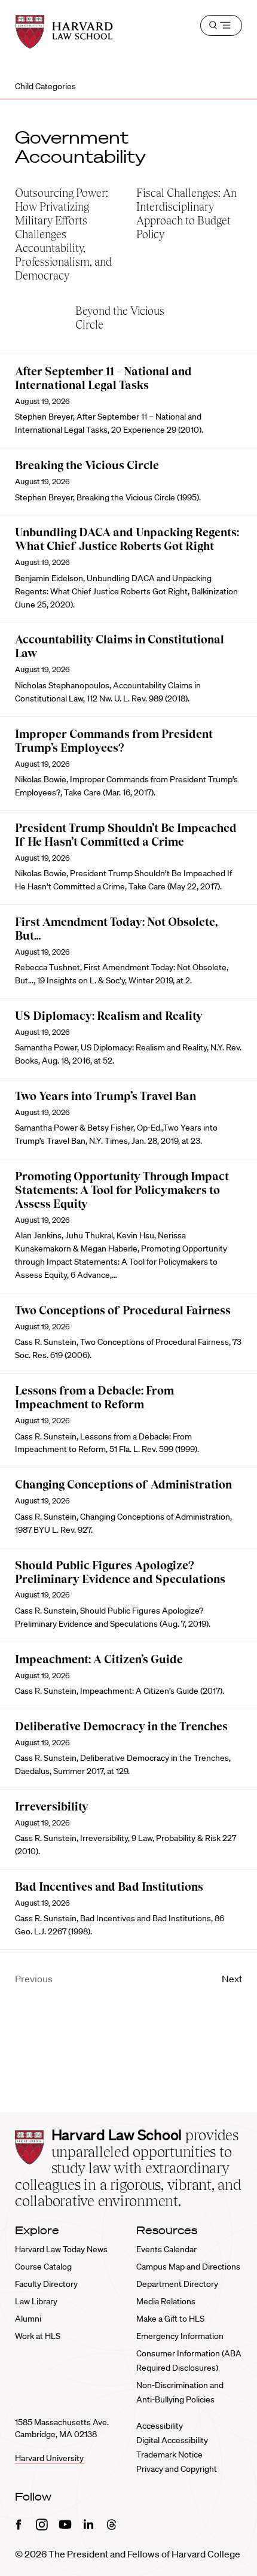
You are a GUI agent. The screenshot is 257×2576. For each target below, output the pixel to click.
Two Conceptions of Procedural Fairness (123, 1310)
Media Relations (166, 2301)
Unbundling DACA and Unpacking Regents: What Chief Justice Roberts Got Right (127, 539)
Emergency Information (180, 2336)
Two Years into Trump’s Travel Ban (105, 1096)
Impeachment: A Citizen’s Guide (99, 1659)
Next (232, 1979)
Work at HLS (38, 2336)
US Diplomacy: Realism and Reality (109, 1016)
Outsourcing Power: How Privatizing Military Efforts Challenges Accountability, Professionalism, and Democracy (63, 234)
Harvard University (49, 2458)
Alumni (28, 2319)
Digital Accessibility (172, 2440)
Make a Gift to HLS (170, 2319)
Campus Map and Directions (188, 2267)
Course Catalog (43, 2267)
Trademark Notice (169, 2455)
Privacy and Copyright (177, 2469)
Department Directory (177, 2284)
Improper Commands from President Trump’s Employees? (114, 741)
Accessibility (160, 2426)
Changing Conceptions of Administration (123, 1485)
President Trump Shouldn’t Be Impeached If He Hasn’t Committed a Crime (126, 835)
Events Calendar (166, 2249)
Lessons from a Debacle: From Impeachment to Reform (94, 1398)
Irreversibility (52, 1807)
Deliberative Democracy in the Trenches (121, 1726)
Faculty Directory (46, 2284)
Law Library (36, 2301)
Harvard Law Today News (61, 2249)
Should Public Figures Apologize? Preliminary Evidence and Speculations (120, 1572)
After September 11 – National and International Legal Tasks (103, 378)
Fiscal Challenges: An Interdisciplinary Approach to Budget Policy (186, 214)
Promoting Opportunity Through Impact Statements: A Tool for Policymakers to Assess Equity (122, 1190)
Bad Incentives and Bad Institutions (109, 1887)
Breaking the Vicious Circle (87, 465)
